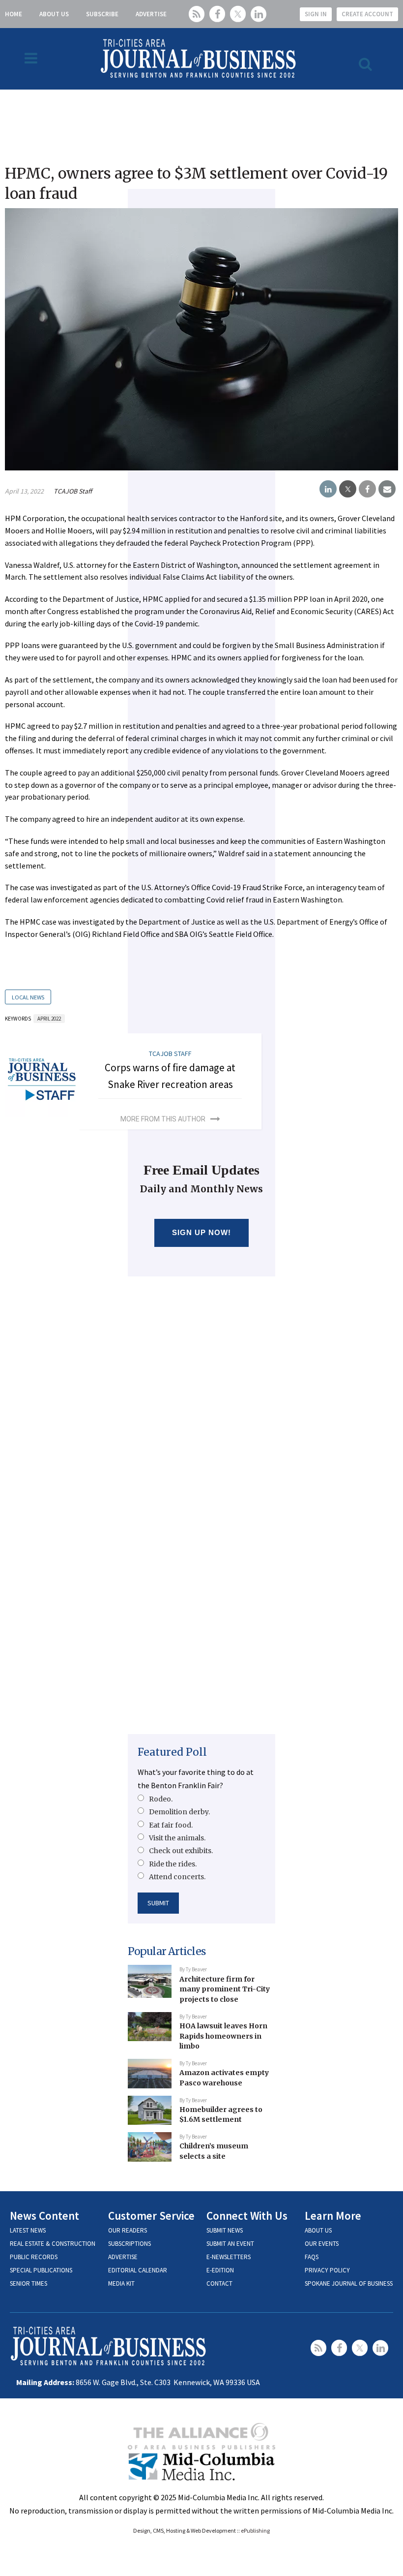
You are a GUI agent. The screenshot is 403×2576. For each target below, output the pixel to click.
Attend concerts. (177, 1877)
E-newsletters (229, 2257)
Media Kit (121, 2283)
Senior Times (29, 2283)
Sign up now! (202, 1232)
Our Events (322, 2244)
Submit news (225, 2230)
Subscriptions (130, 2244)
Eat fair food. (171, 1825)
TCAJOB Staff (73, 491)
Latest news (28, 2230)
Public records (34, 2257)
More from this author (163, 1119)
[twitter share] (348, 489)
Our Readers (128, 2230)
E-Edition (220, 2270)
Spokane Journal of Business (349, 2283)
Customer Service (151, 2216)
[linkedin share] (328, 489)
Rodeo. (161, 1799)
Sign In (316, 14)
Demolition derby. (179, 1812)
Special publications (41, 2270)
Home (14, 14)
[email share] (387, 489)
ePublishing (255, 2530)
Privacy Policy (327, 2270)
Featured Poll (172, 1752)
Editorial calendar (138, 2270)
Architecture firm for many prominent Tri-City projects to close (225, 1989)
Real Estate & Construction (53, 2244)
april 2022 (49, 1019)
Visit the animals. (177, 1838)
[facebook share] (367, 489)
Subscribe (102, 14)
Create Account (367, 14)
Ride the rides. (173, 1864)
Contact (219, 2283)
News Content (44, 2216)
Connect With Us (247, 2216)
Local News (28, 997)
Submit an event (230, 2244)
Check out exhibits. (181, 1851)
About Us (54, 14)
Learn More (333, 2216)
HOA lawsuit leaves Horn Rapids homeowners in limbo (223, 2036)
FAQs (312, 2257)
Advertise (151, 14)
